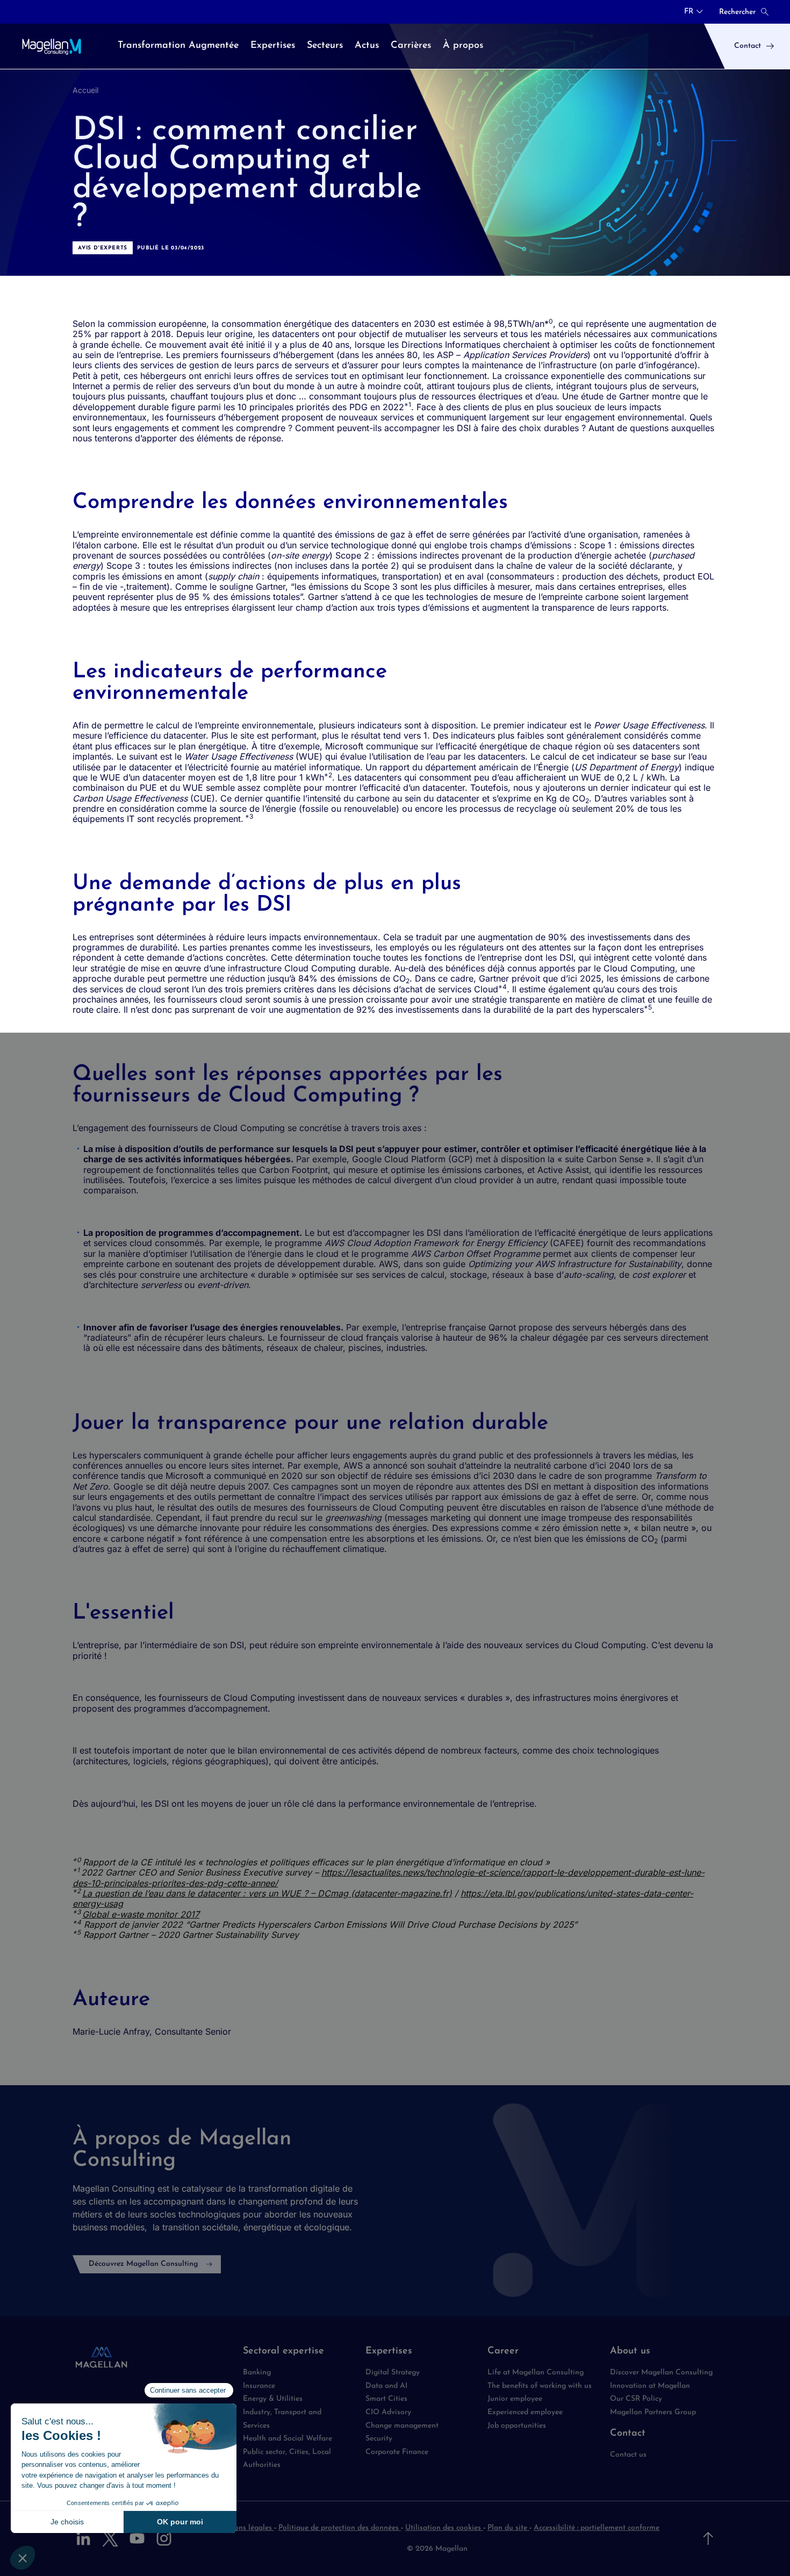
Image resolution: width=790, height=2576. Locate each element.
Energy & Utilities (273, 2399)
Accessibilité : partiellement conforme (597, 2528)
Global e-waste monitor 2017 (141, 1914)
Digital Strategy (393, 2373)
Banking (257, 2373)
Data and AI (386, 2386)
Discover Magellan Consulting (661, 2373)
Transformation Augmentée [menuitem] (178, 46)
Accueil (85, 90)
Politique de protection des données (340, 2528)
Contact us (628, 2455)
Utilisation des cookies (444, 2528)
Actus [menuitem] (367, 46)
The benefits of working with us (540, 2386)
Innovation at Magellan (650, 2386)
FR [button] (689, 12)
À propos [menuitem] (463, 46)
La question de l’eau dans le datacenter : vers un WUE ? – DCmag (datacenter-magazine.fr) (267, 1893)
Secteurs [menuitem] (325, 46)
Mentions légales (244, 2528)
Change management (402, 2426)
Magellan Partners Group (653, 2412)
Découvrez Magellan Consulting (143, 2264)
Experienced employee (525, 2412)
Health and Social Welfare (288, 2439)
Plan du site (508, 2528)
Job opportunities (517, 2426)
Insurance (259, 2386)
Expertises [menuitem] (273, 46)
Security (379, 2439)
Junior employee (515, 2399)
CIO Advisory (388, 2412)
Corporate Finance (397, 2452)
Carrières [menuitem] (411, 46)
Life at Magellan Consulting (536, 2373)
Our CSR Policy (636, 2399)
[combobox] (694, 12)
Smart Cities (386, 2399)
